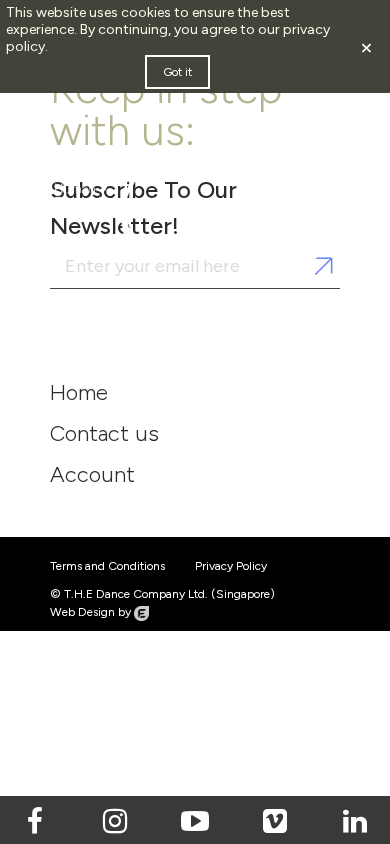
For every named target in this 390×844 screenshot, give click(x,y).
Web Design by (92, 612)
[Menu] (293, 173)
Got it (177, 72)
